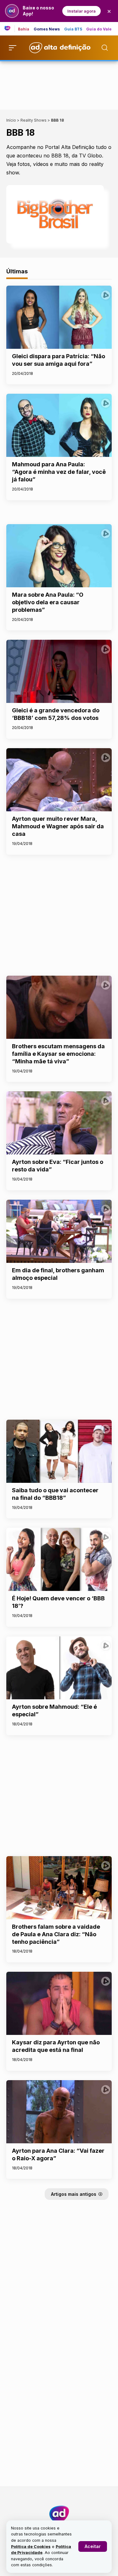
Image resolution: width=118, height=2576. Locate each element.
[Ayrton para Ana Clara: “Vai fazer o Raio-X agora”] (59, 2112)
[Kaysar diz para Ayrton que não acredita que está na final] (59, 2003)
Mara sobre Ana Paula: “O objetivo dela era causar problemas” (48, 602)
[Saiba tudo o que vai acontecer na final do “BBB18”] (59, 1451)
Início (11, 120)
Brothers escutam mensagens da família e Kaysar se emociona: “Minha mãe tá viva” (58, 1054)
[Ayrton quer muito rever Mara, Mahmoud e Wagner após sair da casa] (59, 780)
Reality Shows (34, 120)
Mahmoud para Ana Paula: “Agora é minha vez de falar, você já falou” (59, 472)
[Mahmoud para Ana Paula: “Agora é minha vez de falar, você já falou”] (59, 425)
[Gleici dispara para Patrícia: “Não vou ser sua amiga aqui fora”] (59, 317)
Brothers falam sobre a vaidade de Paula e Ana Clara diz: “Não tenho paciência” (56, 1934)
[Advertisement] (59, 84)
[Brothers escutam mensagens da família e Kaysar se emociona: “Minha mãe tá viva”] (59, 1007)
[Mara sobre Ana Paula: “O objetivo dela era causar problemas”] (59, 556)
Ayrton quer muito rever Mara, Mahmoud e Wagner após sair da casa (58, 826)
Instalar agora (81, 11)
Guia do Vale (99, 29)
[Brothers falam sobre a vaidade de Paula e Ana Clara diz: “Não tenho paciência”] (59, 1888)
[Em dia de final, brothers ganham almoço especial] (59, 1231)
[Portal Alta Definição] (59, 2514)
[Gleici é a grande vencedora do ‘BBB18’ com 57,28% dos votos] (59, 671)
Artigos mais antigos (74, 2194)
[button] (93, 2546)
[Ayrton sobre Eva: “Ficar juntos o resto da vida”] (59, 1123)
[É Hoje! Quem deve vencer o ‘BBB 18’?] (59, 1559)
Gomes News (47, 29)
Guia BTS (73, 29)
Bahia (24, 29)
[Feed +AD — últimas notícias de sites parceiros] (10, 29)
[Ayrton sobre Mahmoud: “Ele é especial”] (59, 1668)
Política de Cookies (31, 2547)
